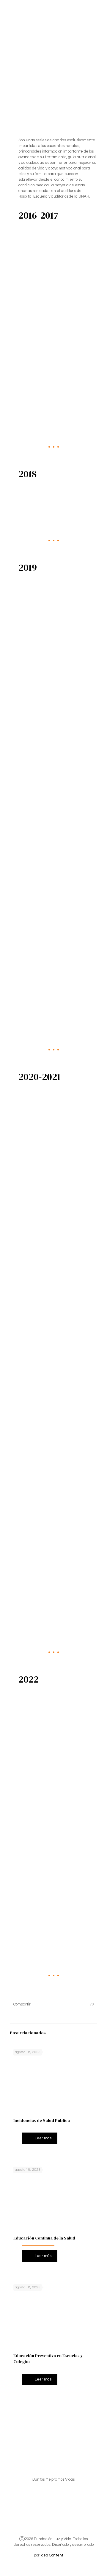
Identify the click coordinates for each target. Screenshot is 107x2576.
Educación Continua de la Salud (44, 2238)
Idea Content (52, 2555)
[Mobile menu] (99, 9)
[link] (53, 275)
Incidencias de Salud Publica (42, 2120)
